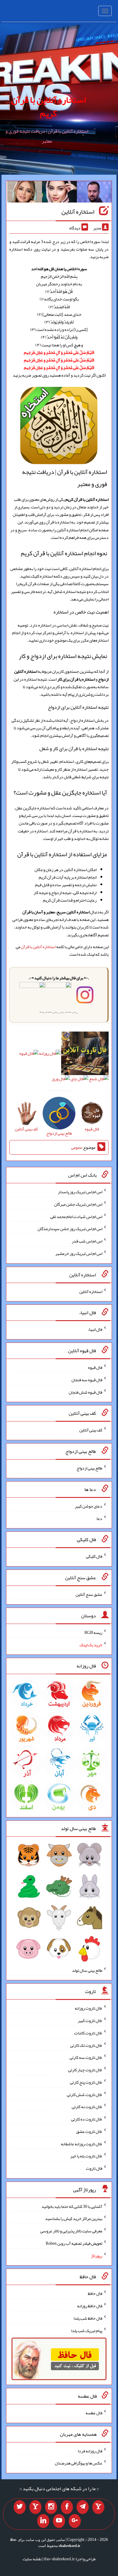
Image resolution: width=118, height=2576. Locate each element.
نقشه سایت (32, 2559)
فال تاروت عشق (89, 2131)
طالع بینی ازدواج (89, 1468)
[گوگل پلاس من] (75, 2521)
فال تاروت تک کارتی (86, 2045)
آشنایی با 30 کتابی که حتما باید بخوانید (72, 2206)
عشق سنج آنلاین (89, 1594)
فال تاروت (94, 2168)
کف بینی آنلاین (91, 1430)
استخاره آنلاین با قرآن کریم (49, 107)
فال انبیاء (95, 1329)
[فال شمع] (99, 1080)
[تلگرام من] (83, 2507)
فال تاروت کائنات (88, 2033)
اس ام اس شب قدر (87, 1241)
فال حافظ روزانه (90, 2306)
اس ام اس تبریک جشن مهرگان (78, 1204)
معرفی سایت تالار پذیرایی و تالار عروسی (71, 2231)
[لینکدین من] (43, 2521)
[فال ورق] (61, 1080)
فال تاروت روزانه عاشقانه (82, 2143)
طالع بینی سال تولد (87, 1970)
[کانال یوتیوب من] (59, 2521)
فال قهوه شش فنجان (85, 1392)
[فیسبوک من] (67, 2507)
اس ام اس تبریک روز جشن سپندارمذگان (70, 1229)
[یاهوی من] (98, 2507)
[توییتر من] (20, 2507)
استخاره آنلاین (78, 212)
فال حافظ (95, 2293)
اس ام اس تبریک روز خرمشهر (79, 1253)
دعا (99, 1518)
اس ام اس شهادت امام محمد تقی (76, 1216)
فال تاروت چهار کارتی (85, 2070)
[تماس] (35, 2507)
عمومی (77, 1147)
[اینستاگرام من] (51, 2507)
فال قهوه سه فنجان (87, 1380)
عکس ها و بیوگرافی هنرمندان (79, 2463)
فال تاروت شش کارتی (85, 2094)
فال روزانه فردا (90, 2451)
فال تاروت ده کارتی (87, 2119)
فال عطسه (94, 2413)
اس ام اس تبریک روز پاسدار (80, 1192)
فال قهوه (95, 1367)
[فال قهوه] (29, 1055)
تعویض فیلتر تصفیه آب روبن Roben (74, 2243)
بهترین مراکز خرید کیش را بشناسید (74, 2218)
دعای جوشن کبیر (88, 1506)
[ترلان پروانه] (59, 193)
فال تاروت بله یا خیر (86, 2156)
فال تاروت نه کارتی (87, 2107)
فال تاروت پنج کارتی (86, 2082)
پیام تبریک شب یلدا (87, 2330)
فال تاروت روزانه (88, 2008)
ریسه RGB (93, 1632)
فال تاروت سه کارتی (86, 2057)
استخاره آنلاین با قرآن (38, 947)
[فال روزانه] (50, 1055)
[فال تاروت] (85, 1055)
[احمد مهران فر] (94, 193)
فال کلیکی (94, 1556)
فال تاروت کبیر (90, 2020)
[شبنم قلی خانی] (25, 193)
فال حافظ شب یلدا (88, 2318)
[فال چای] (79, 1080)
